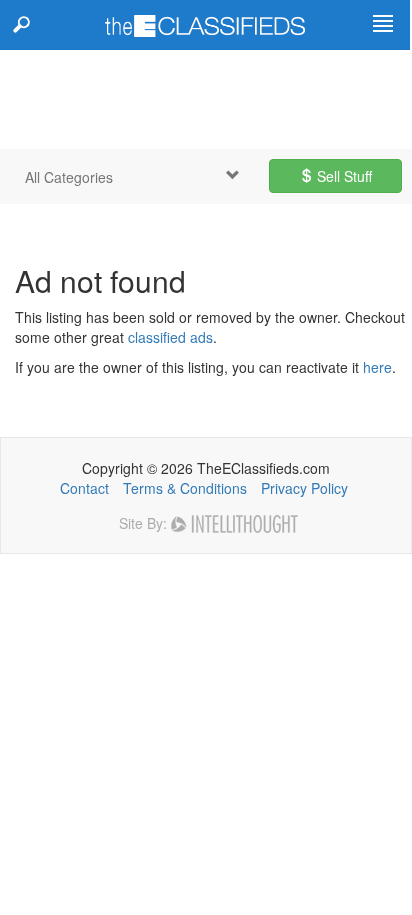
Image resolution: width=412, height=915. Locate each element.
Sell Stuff (342, 176)
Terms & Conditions (185, 488)
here (377, 367)
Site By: (145, 523)
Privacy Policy (304, 488)
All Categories (69, 177)
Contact (84, 488)
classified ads (170, 337)
